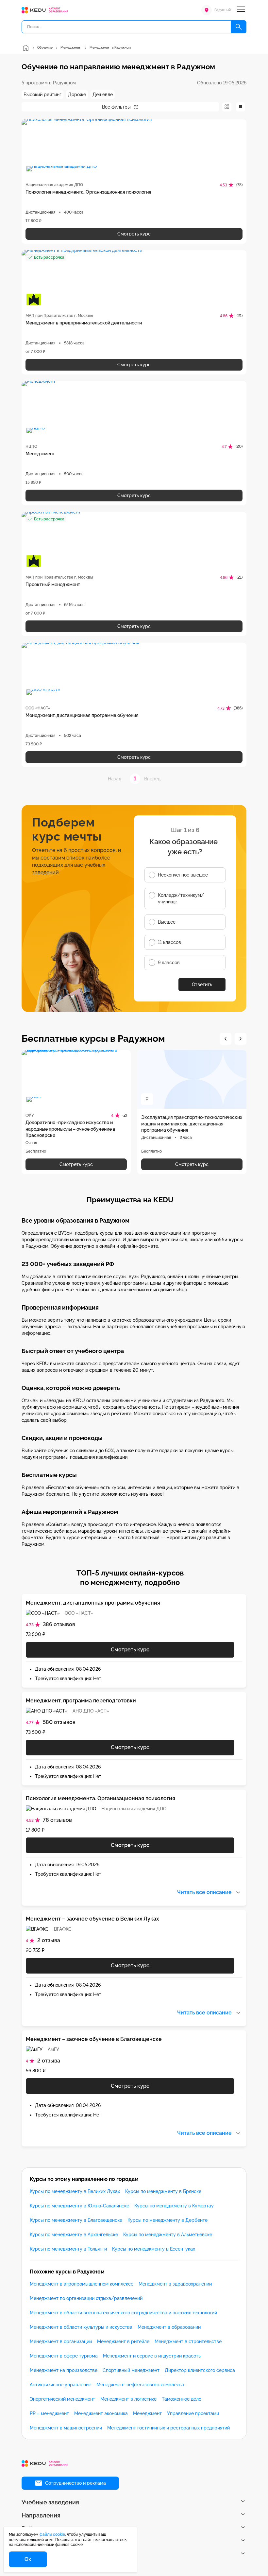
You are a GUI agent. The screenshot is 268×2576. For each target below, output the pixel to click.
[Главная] (25, 48)
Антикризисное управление (60, 2385)
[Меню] (241, 10)
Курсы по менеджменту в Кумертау (174, 2206)
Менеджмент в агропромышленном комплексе (82, 2284)
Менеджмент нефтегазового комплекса (140, 2385)
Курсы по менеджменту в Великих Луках (75, 2191)
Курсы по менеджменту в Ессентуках (154, 2249)
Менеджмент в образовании (169, 2327)
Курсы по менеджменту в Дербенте (167, 2220)
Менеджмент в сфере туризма (64, 2356)
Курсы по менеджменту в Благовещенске (76, 2220)
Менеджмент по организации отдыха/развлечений (86, 2298)
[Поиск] (239, 27)
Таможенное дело (182, 2399)
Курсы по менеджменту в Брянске (163, 2191)
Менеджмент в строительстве (188, 2341)
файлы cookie (52, 2534)
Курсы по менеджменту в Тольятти (68, 2249)
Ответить (202, 984)
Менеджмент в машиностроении (66, 2428)
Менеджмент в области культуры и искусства (81, 2327)
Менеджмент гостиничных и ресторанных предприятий (168, 2428)
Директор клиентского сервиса (200, 2370)
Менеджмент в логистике (128, 2399)
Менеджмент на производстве (64, 2370)
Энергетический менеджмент (62, 2399)
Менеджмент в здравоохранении (175, 2284)
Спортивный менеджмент (131, 2370)
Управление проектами (193, 2413)
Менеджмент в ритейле (123, 2341)
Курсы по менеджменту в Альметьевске (168, 2235)
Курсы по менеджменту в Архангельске (74, 2235)
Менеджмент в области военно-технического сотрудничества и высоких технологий (123, 2313)
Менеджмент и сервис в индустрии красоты (152, 2356)
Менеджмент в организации (61, 2341)
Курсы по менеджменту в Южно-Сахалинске (79, 2206)
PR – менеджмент (49, 2413)
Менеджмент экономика (101, 2413)
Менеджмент (147, 2413)
